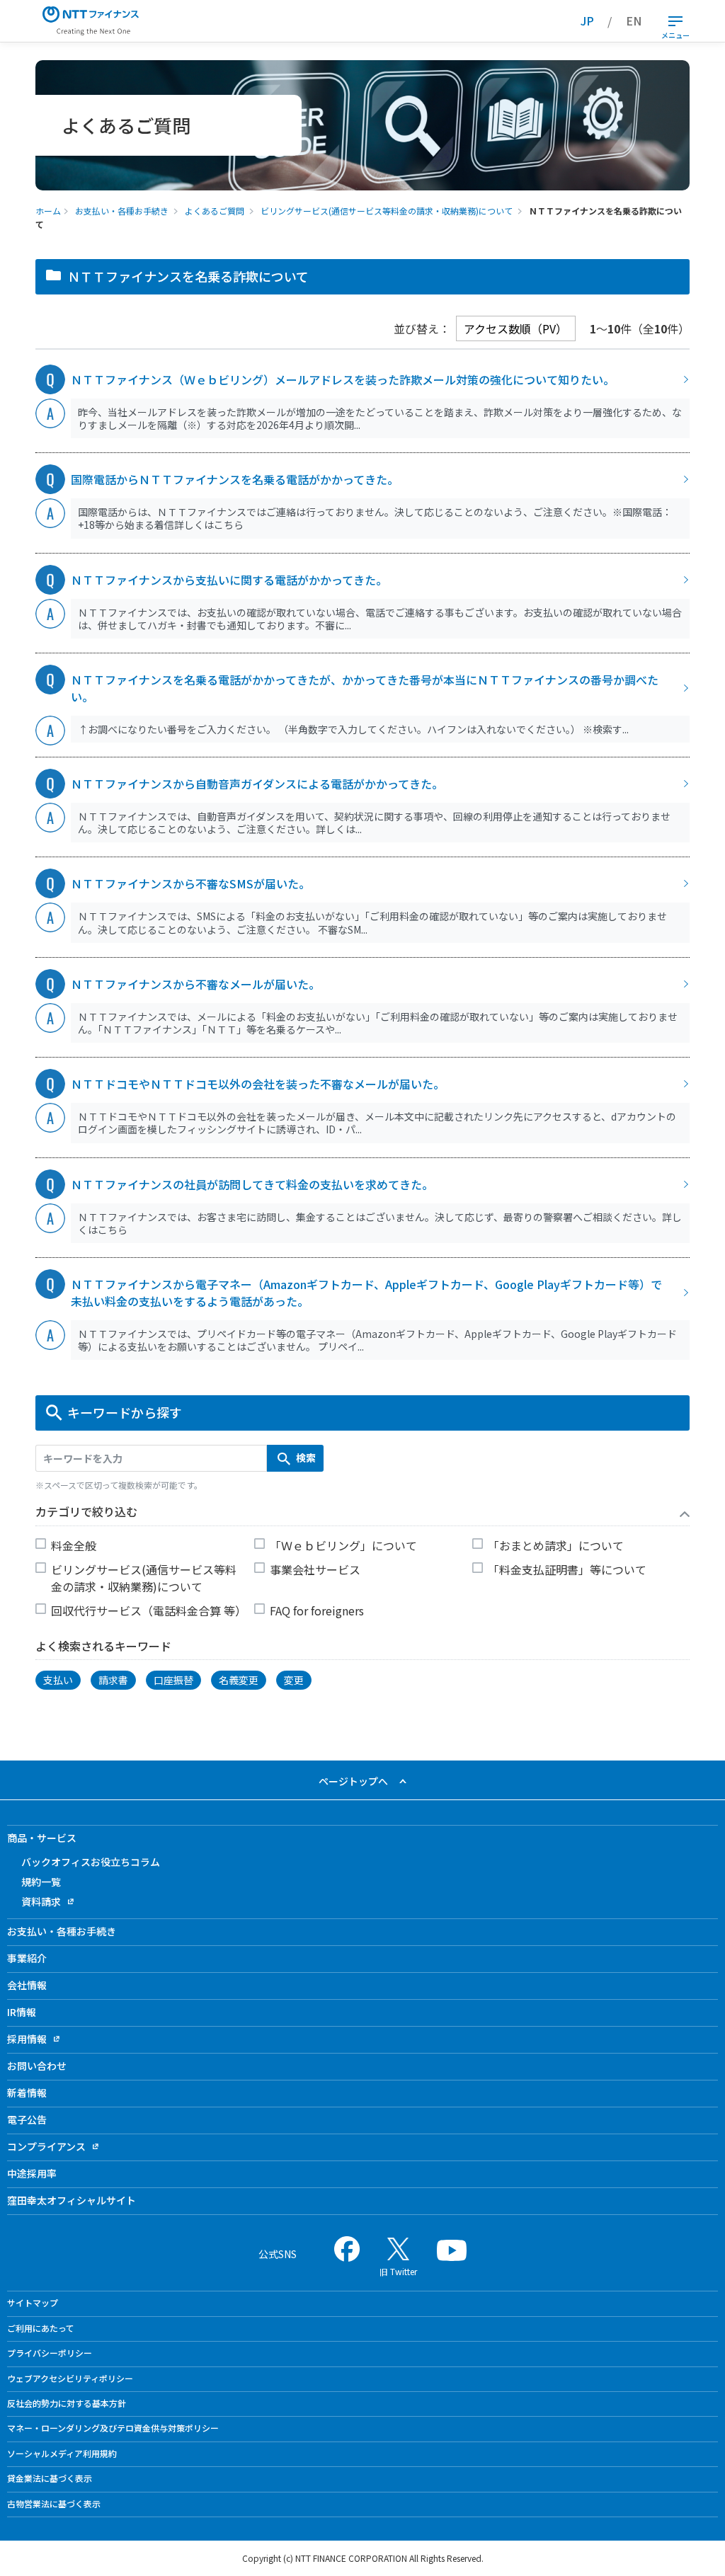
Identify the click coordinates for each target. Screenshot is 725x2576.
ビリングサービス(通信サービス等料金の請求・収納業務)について (387, 211)
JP (587, 21)
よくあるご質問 (215, 211)
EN (634, 21)
